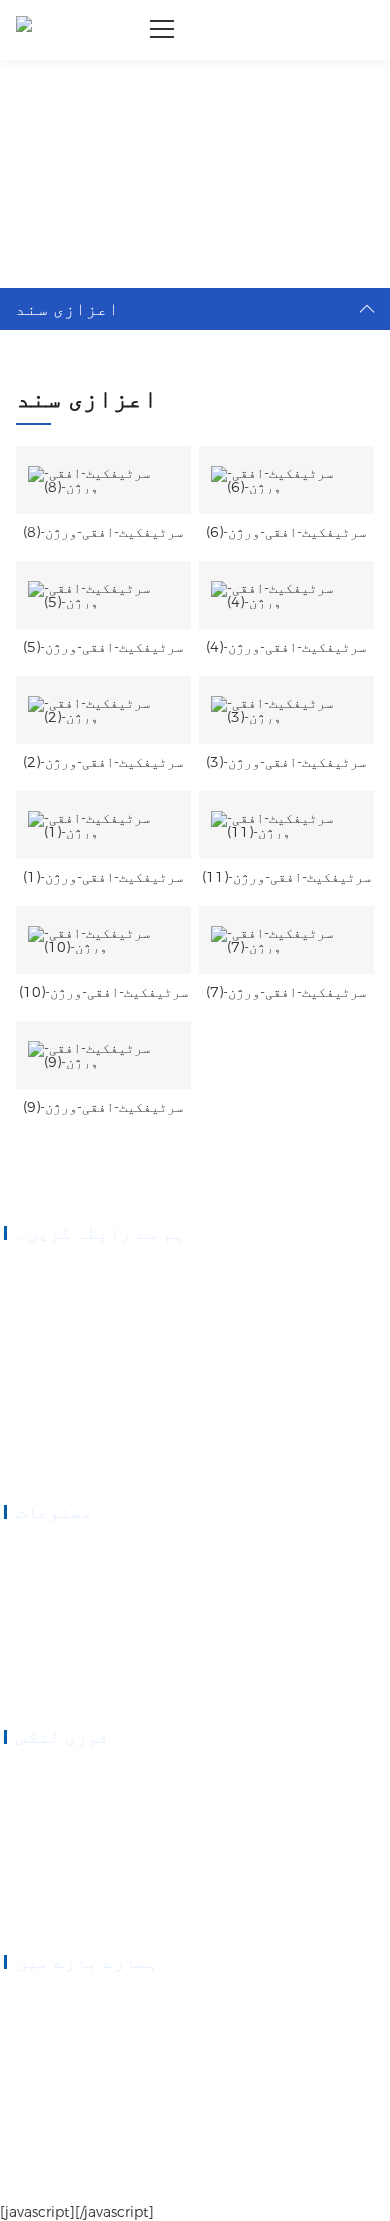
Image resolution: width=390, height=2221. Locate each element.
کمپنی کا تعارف (49, 2001)
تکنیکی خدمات (44, 1872)
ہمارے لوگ (33, 2049)
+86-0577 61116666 (81, 1296)
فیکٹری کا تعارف (52, 2073)
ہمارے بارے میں (49, 1824)
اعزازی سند (106, 86)
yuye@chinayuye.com (84, 1404)
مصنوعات (28, 1800)
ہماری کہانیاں (47, 2025)
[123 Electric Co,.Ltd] (24, 30)
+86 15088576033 (76, 1320)
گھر (45, 86)
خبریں (21, 1896)
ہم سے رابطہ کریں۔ (57, 1920)
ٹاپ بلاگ (112, 2182)
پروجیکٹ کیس (40, 1848)
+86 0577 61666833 (80, 1272)
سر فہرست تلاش (42, 2182)
